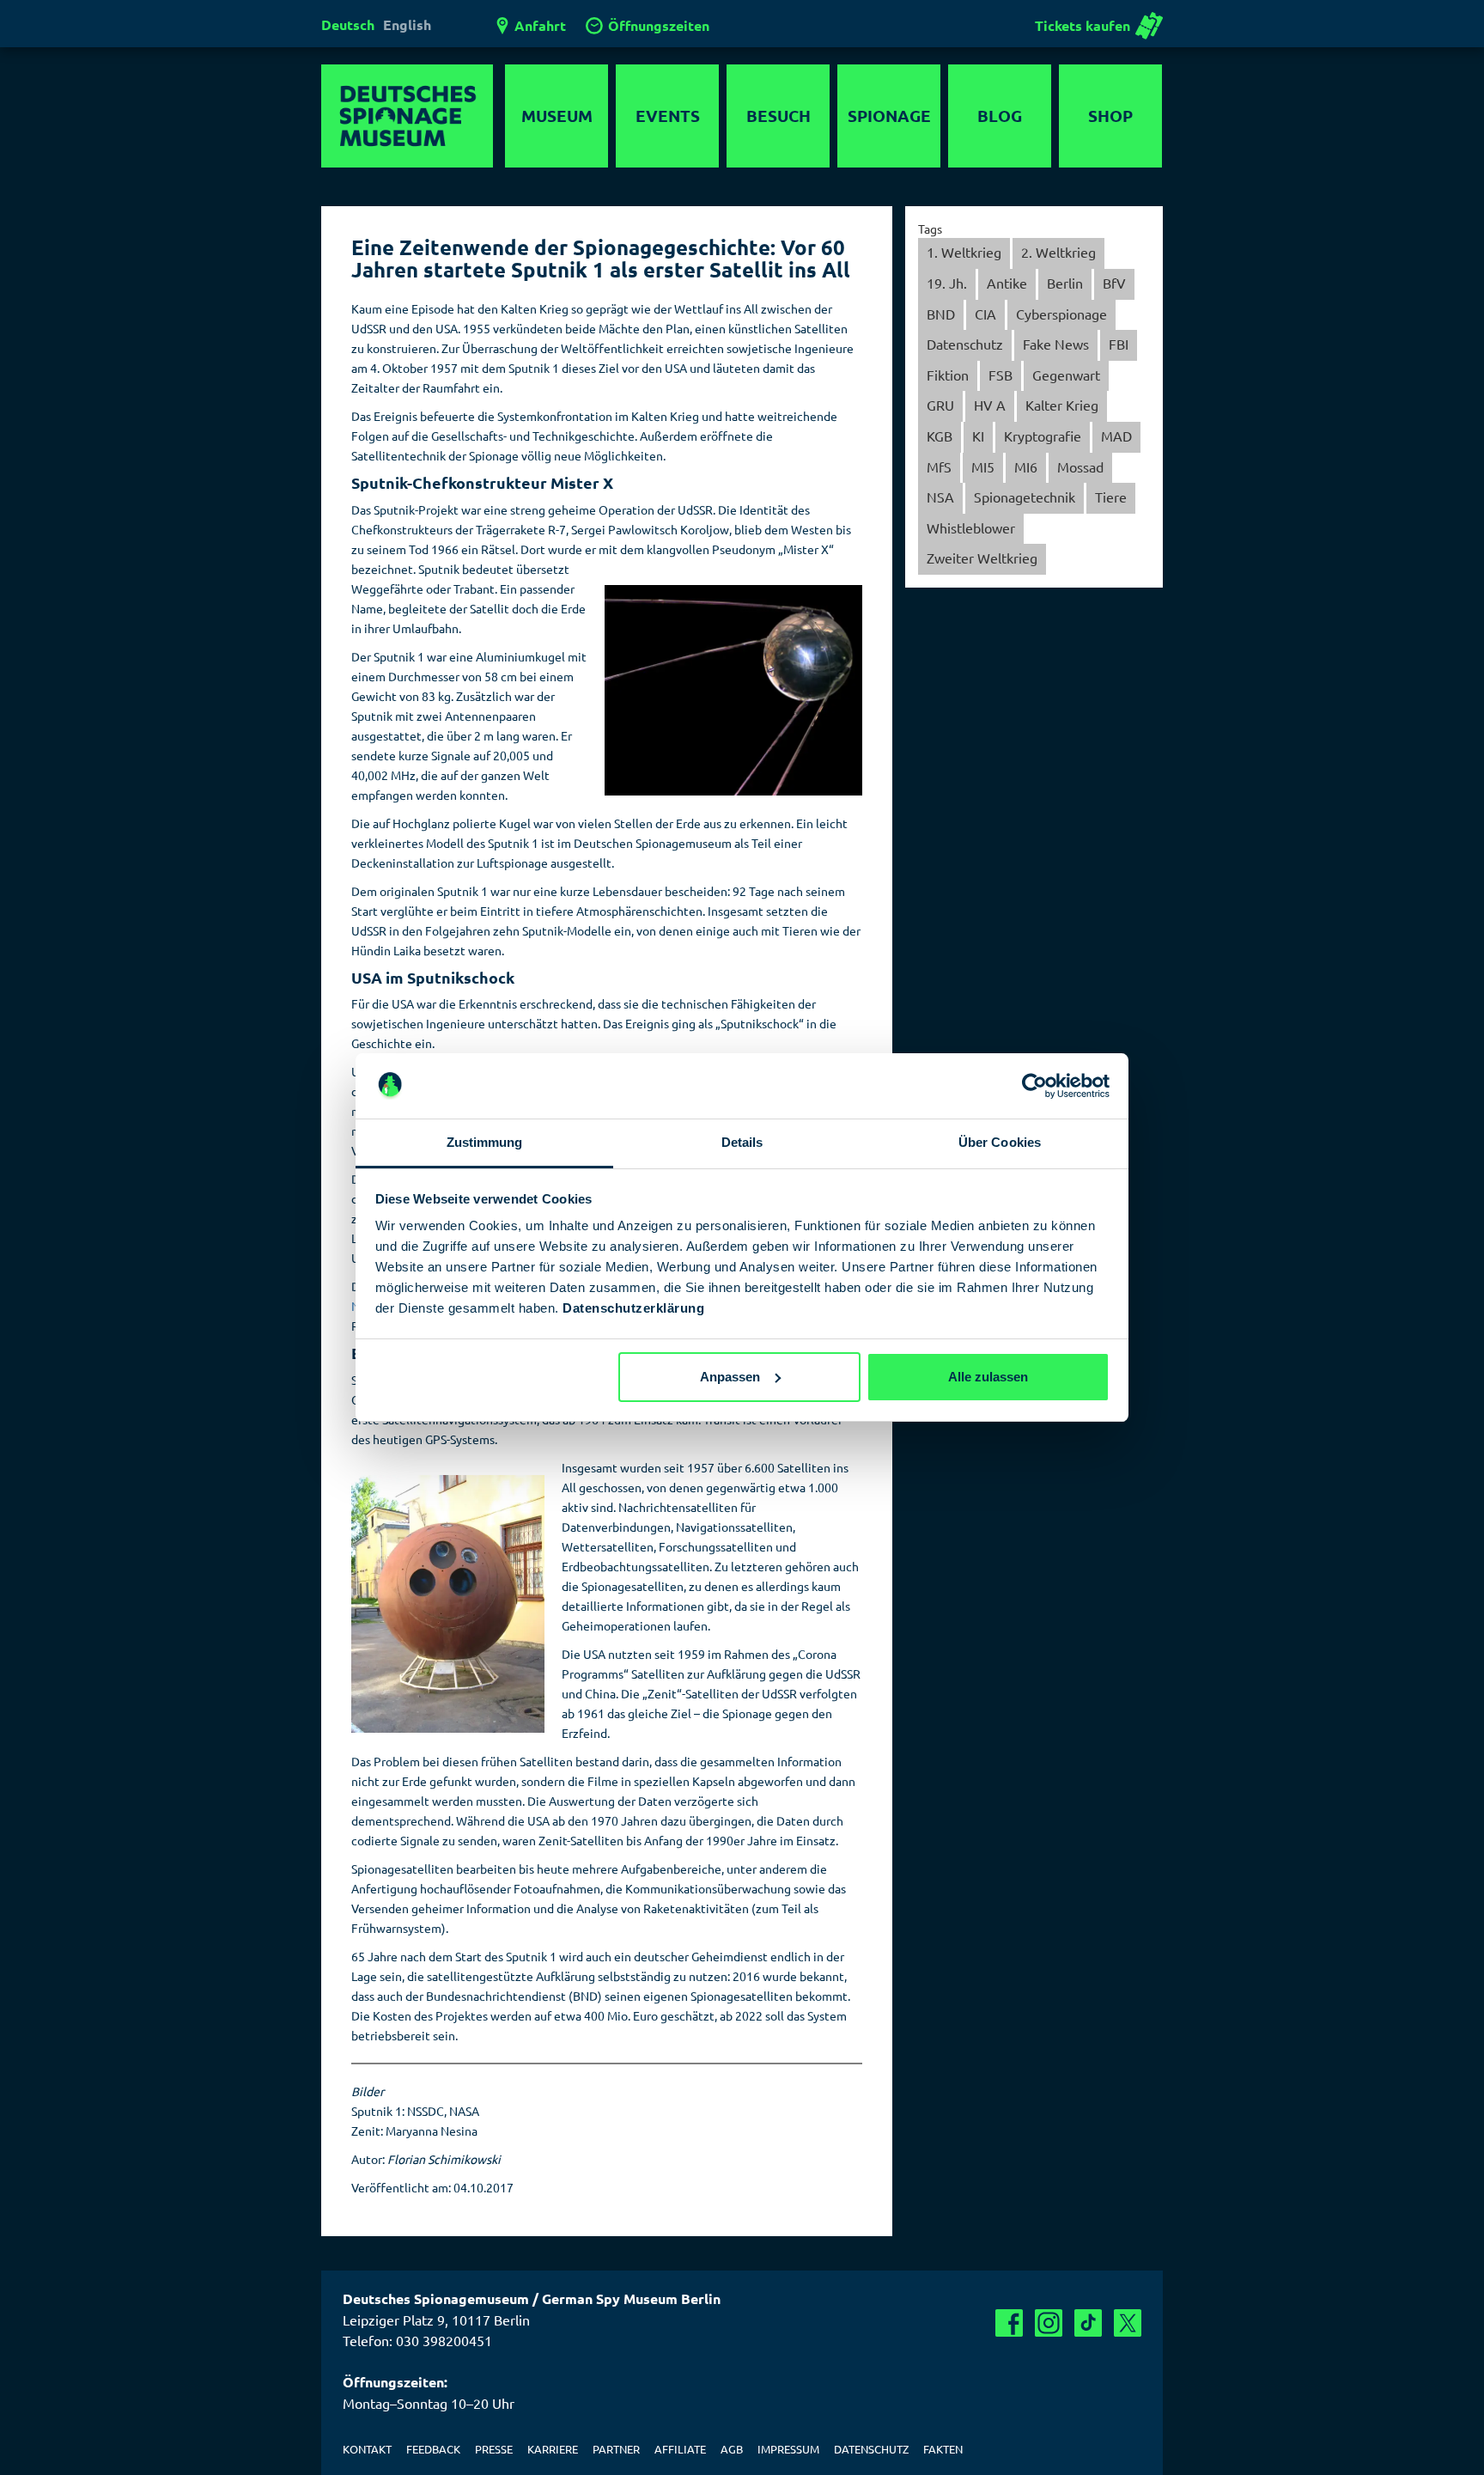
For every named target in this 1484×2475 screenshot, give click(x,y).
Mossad (1080, 466)
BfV (1114, 283)
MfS (939, 466)
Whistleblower (971, 527)
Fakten (943, 2449)
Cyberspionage (1061, 314)
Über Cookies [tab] (1000, 1142)
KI (978, 436)
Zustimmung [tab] (485, 1142)
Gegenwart (1066, 375)
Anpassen (730, 1377)
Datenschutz (965, 344)
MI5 (983, 466)
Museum (557, 116)
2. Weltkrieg (1058, 252)
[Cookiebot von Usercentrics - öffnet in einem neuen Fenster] (1034, 1086)
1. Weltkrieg (964, 252)
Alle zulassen (988, 1377)
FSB (1000, 375)
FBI (1119, 344)
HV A (990, 405)
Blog (1000, 116)
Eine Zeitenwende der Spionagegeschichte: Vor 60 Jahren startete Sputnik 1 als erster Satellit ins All (601, 258)
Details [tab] (742, 1142)
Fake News (1056, 344)
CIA (985, 314)
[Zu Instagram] (1049, 2323)
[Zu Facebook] (1009, 2323)
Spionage (889, 116)
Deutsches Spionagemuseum (407, 116)
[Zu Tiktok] (1088, 2323)
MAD (1116, 436)
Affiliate (680, 2449)
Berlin (1065, 283)
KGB (940, 436)
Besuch (778, 116)
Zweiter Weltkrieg (982, 558)
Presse (494, 2449)
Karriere (553, 2449)
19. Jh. (947, 283)
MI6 (1026, 466)
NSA (940, 497)
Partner (616, 2449)
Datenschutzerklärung (633, 1308)
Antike (1007, 283)
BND (941, 314)
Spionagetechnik (1025, 497)
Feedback (433, 2449)
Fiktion (948, 375)
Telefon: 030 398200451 (417, 2340)
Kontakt (367, 2449)
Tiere (1111, 497)
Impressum (788, 2449)
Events (668, 116)
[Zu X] (1128, 2323)
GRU (940, 405)
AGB (732, 2449)
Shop (1110, 116)
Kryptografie (1043, 436)
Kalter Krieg (1062, 405)
